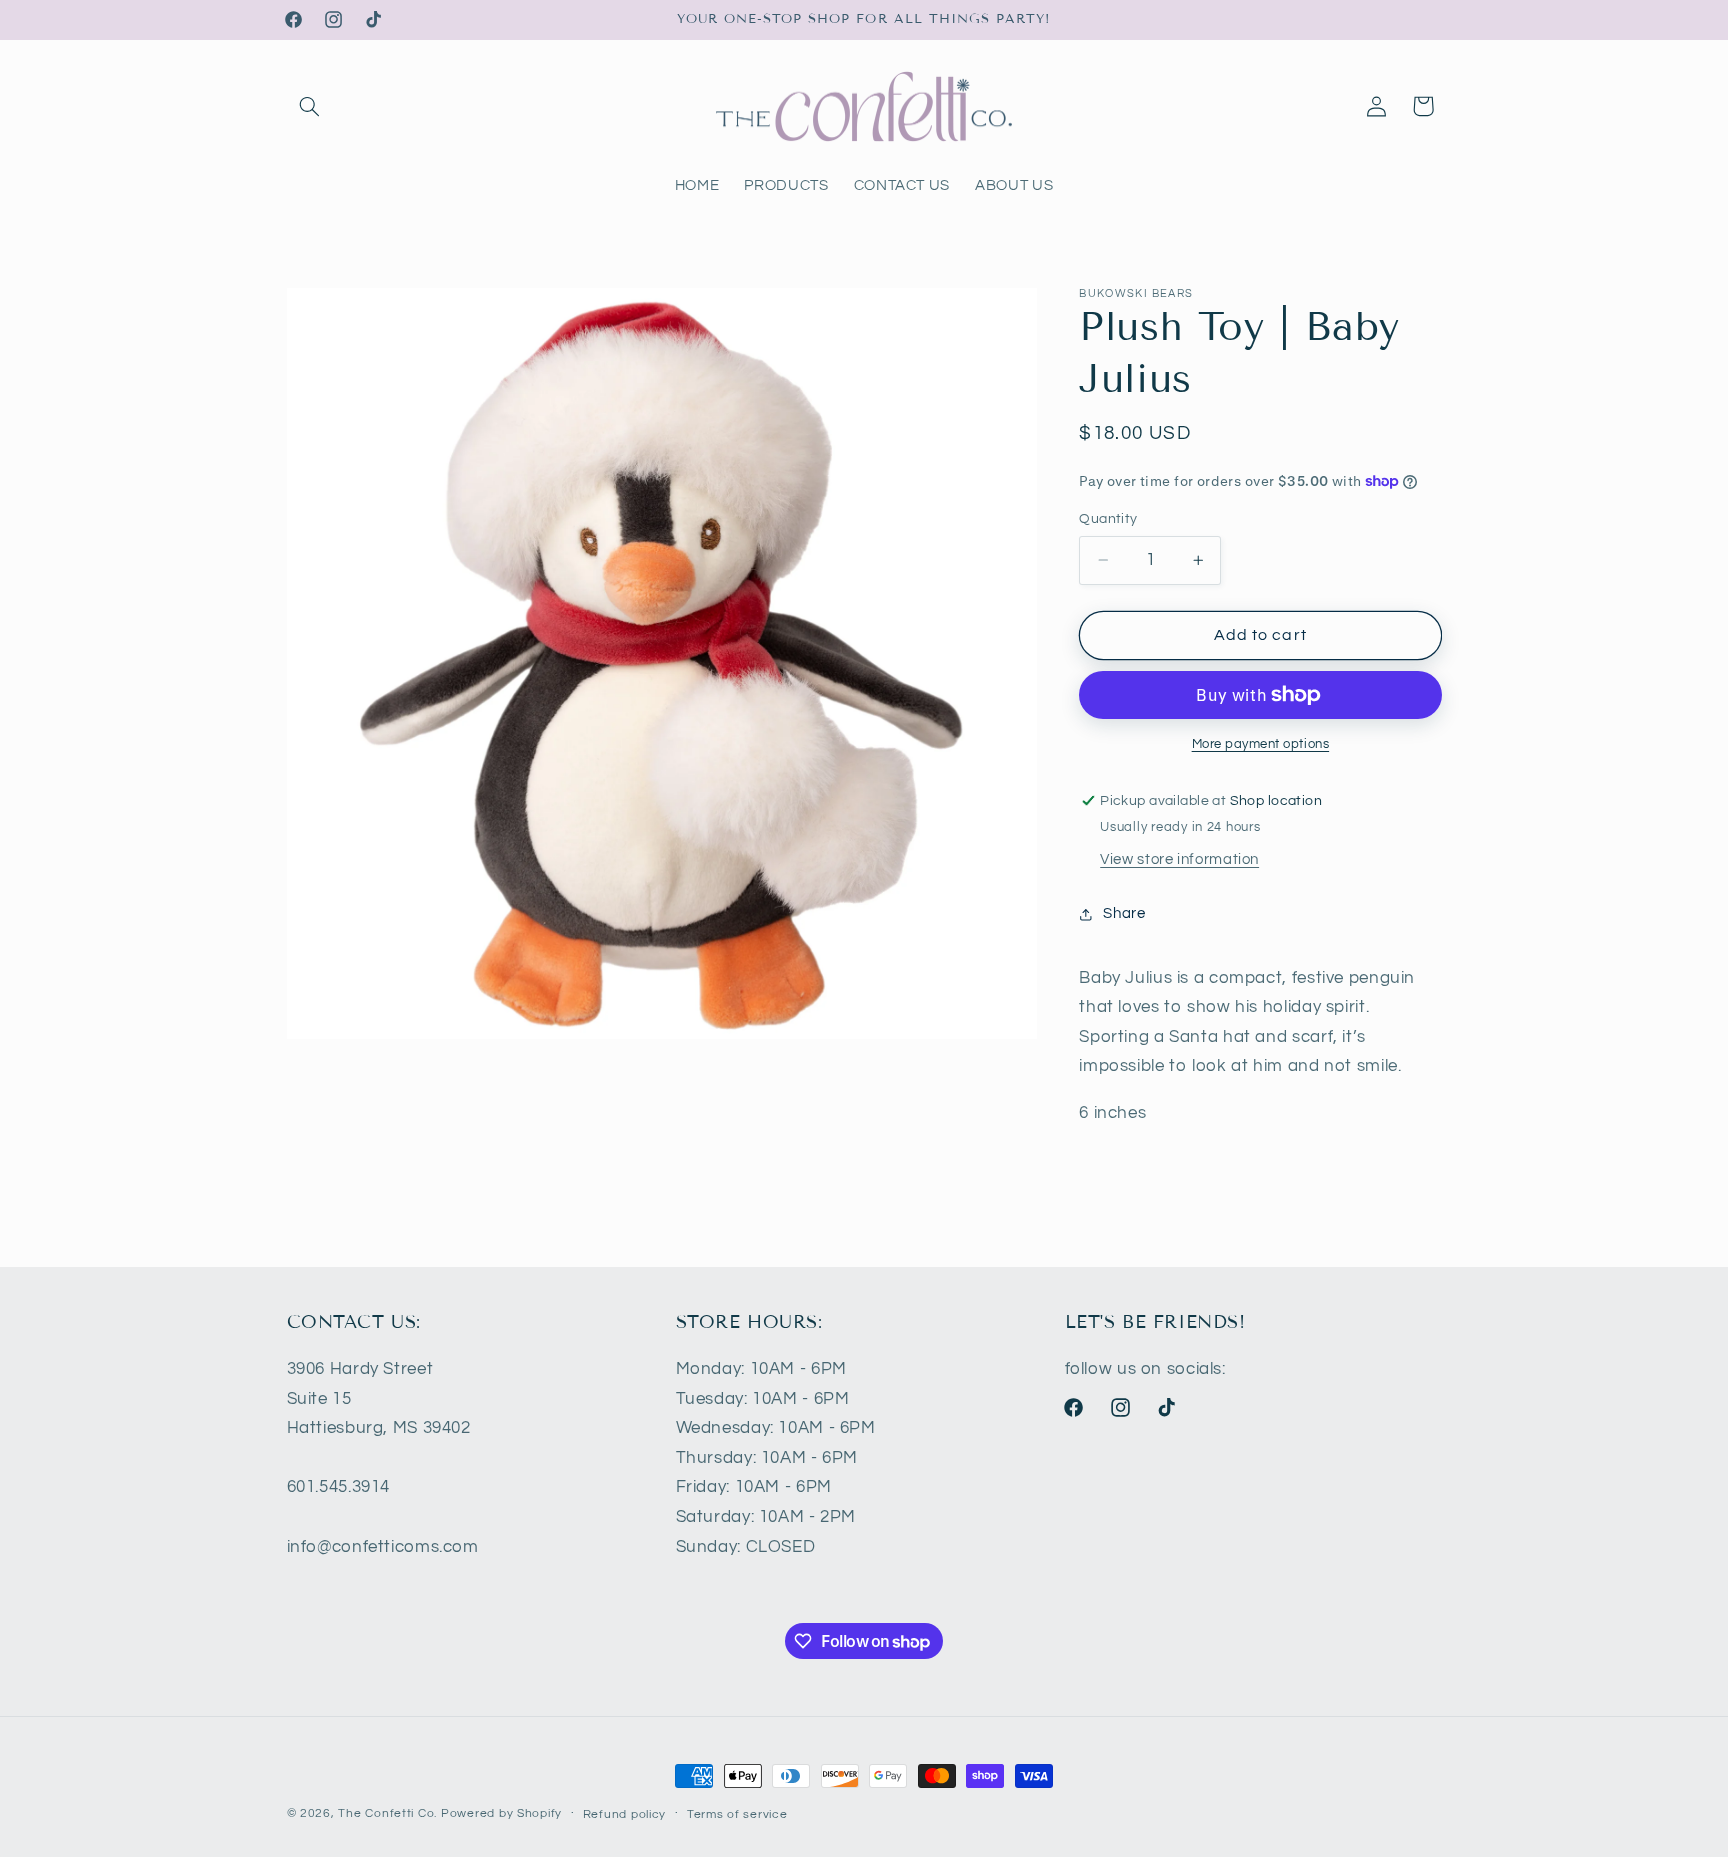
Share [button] (1124, 913)
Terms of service (737, 1814)
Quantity (1108, 519)
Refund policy (625, 1814)
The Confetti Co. (387, 1813)
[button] (310, 106)
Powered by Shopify (501, 1813)
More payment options (1261, 744)
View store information (1179, 859)
